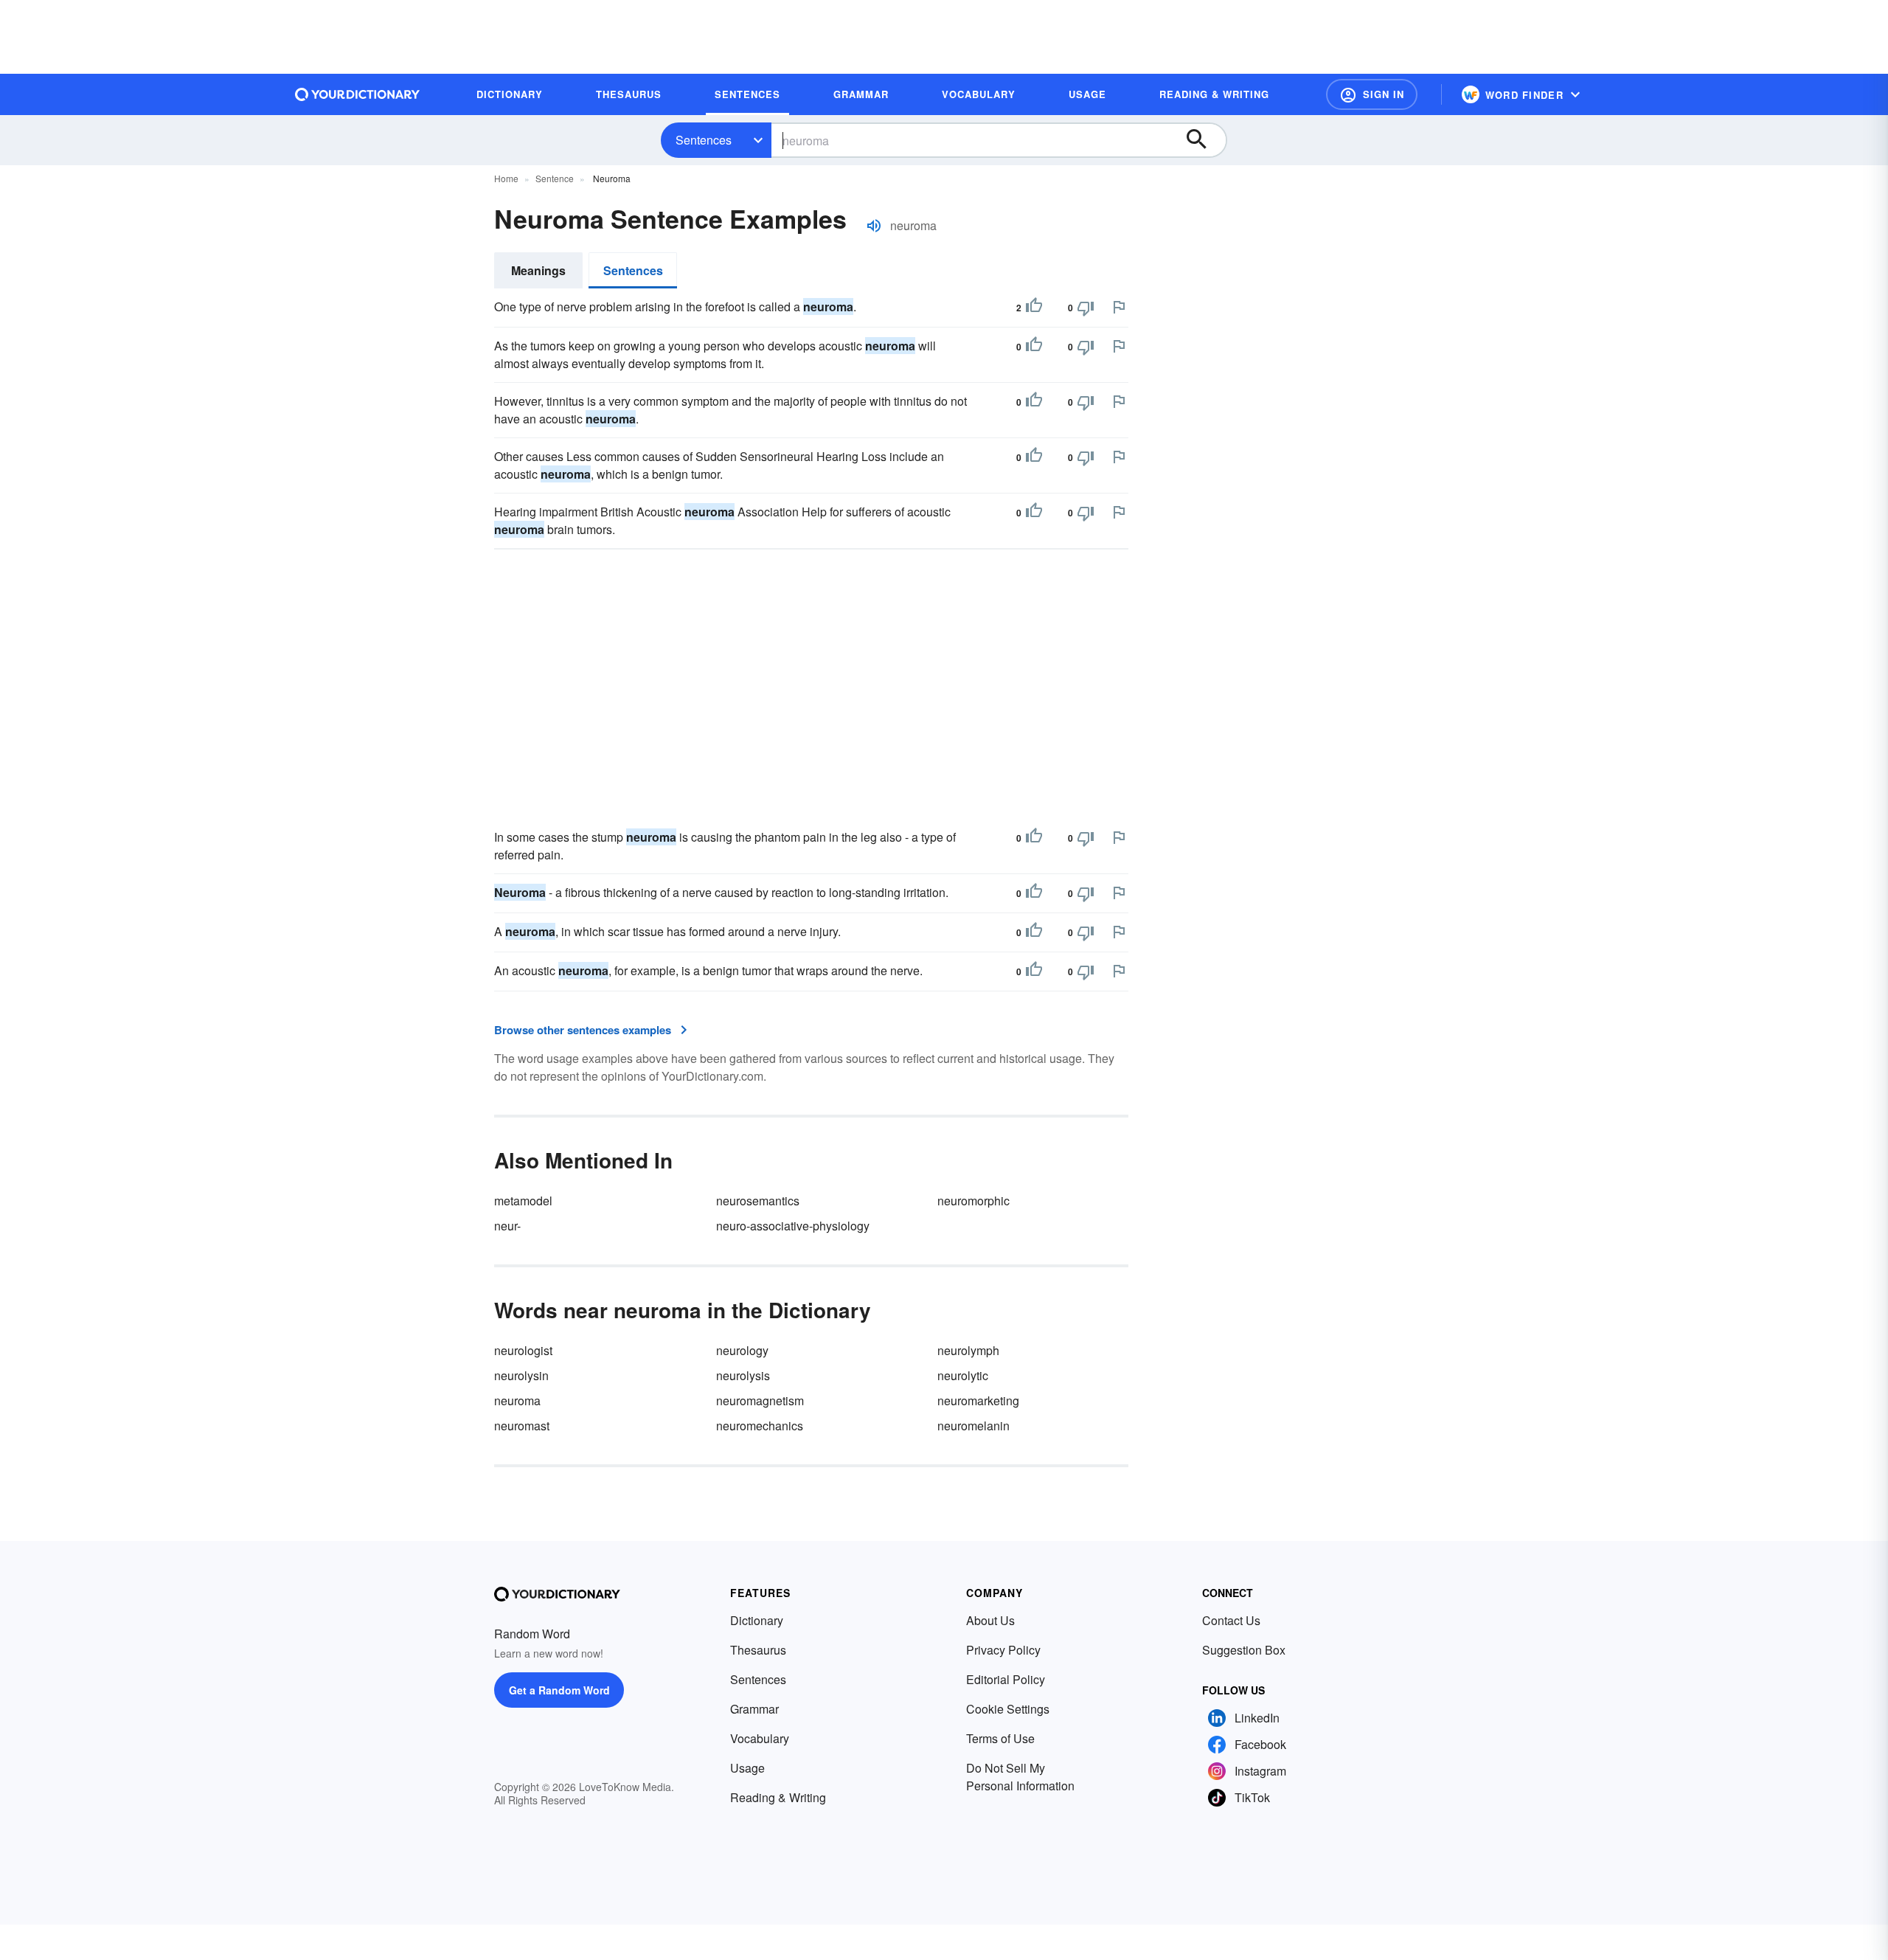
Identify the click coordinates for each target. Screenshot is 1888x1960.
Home (506, 178)
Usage (747, 1768)
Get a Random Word (559, 1690)
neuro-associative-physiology (793, 1226)
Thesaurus (758, 1650)
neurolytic (963, 1375)
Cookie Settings (1008, 1709)
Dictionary (757, 1620)
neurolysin (521, 1375)
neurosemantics (758, 1201)
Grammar (754, 1709)
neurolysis (743, 1375)
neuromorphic (974, 1201)
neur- (507, 1226)
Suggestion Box (1244, 1650)
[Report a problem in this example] (1119, 307)
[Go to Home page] (358, 94)
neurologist (523, 1350)
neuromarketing (978, 1400)
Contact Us (1231, 1620)
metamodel (523, 1201)
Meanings (538, 270)
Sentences (704, 140)
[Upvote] (1034, 308)
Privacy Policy (1003, 1650)
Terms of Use (1000, 1738)
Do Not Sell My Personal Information (1020, 1777)
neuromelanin (974, 1426)
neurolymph (968, 1350)
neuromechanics (760, 1426)
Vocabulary (760, 1738)
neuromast (522, 1426)
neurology (742, 1350)
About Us (990, 1620)
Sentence (555, 178)
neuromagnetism (760, 1400)
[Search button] (1204, 140)
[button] (1372, 94)
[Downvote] (1086, 308)
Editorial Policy (1006, 1679)
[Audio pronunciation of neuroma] (874, 226)
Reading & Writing (778, 1797)
